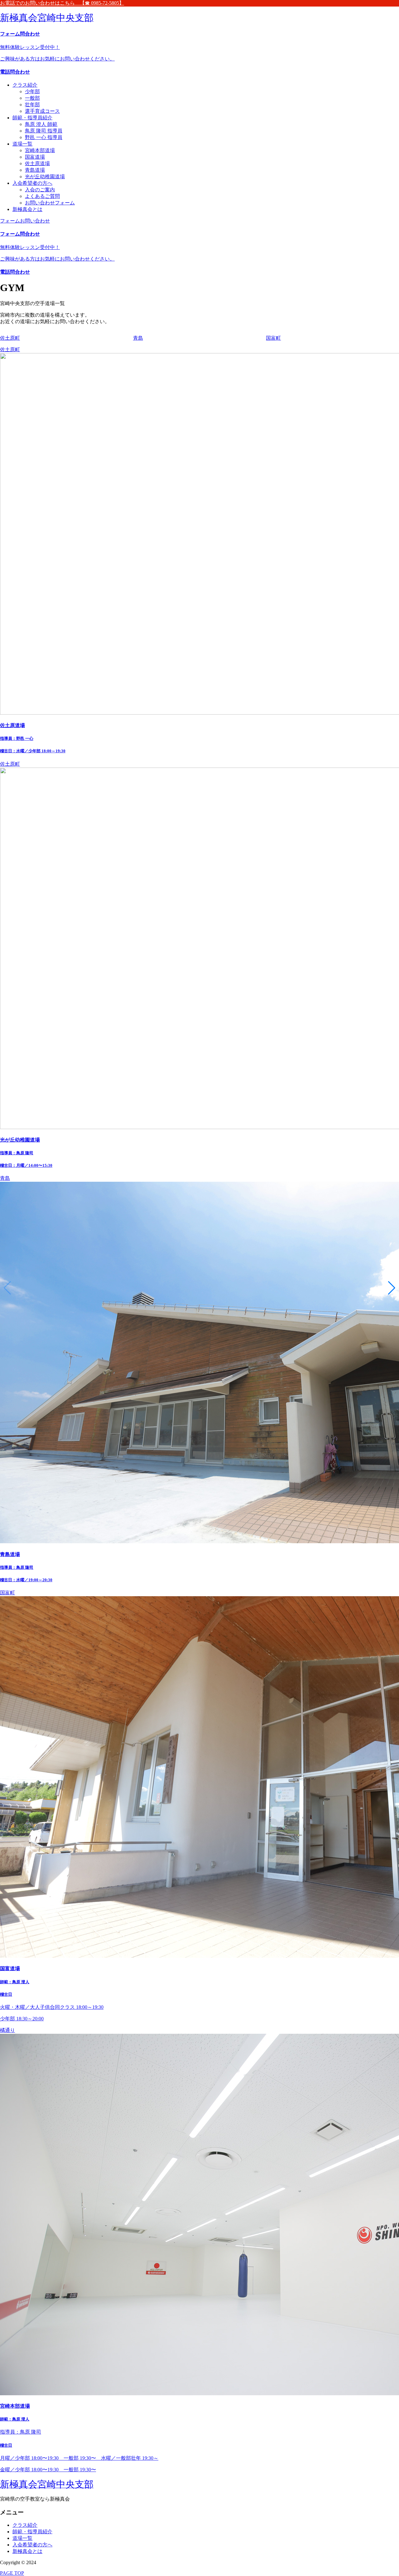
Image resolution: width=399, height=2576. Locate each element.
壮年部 (32, 105)
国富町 (7, 1593)
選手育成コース (42, 111)
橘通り (7, 2030)
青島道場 (35, 170)
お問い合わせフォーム (50, 203)
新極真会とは (27, 209)
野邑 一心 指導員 (44, 137)
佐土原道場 (37, 163)
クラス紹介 (25, 85)
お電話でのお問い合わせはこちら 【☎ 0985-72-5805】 (62, 3)
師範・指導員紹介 (32, 118)
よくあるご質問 (42, 196)
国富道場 (35, 157)
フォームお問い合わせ (25, 221)
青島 (5, 1178)
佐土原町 (10, 350)
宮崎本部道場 (40, 150)
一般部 (32, 98)
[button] (392, 1288)
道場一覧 (22, 144)
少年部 (32, 91)
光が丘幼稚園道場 (45, 177)
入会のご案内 (40, 190)
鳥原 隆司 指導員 (44, 131)
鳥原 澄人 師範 (41, 124)
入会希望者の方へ (32, 183)
